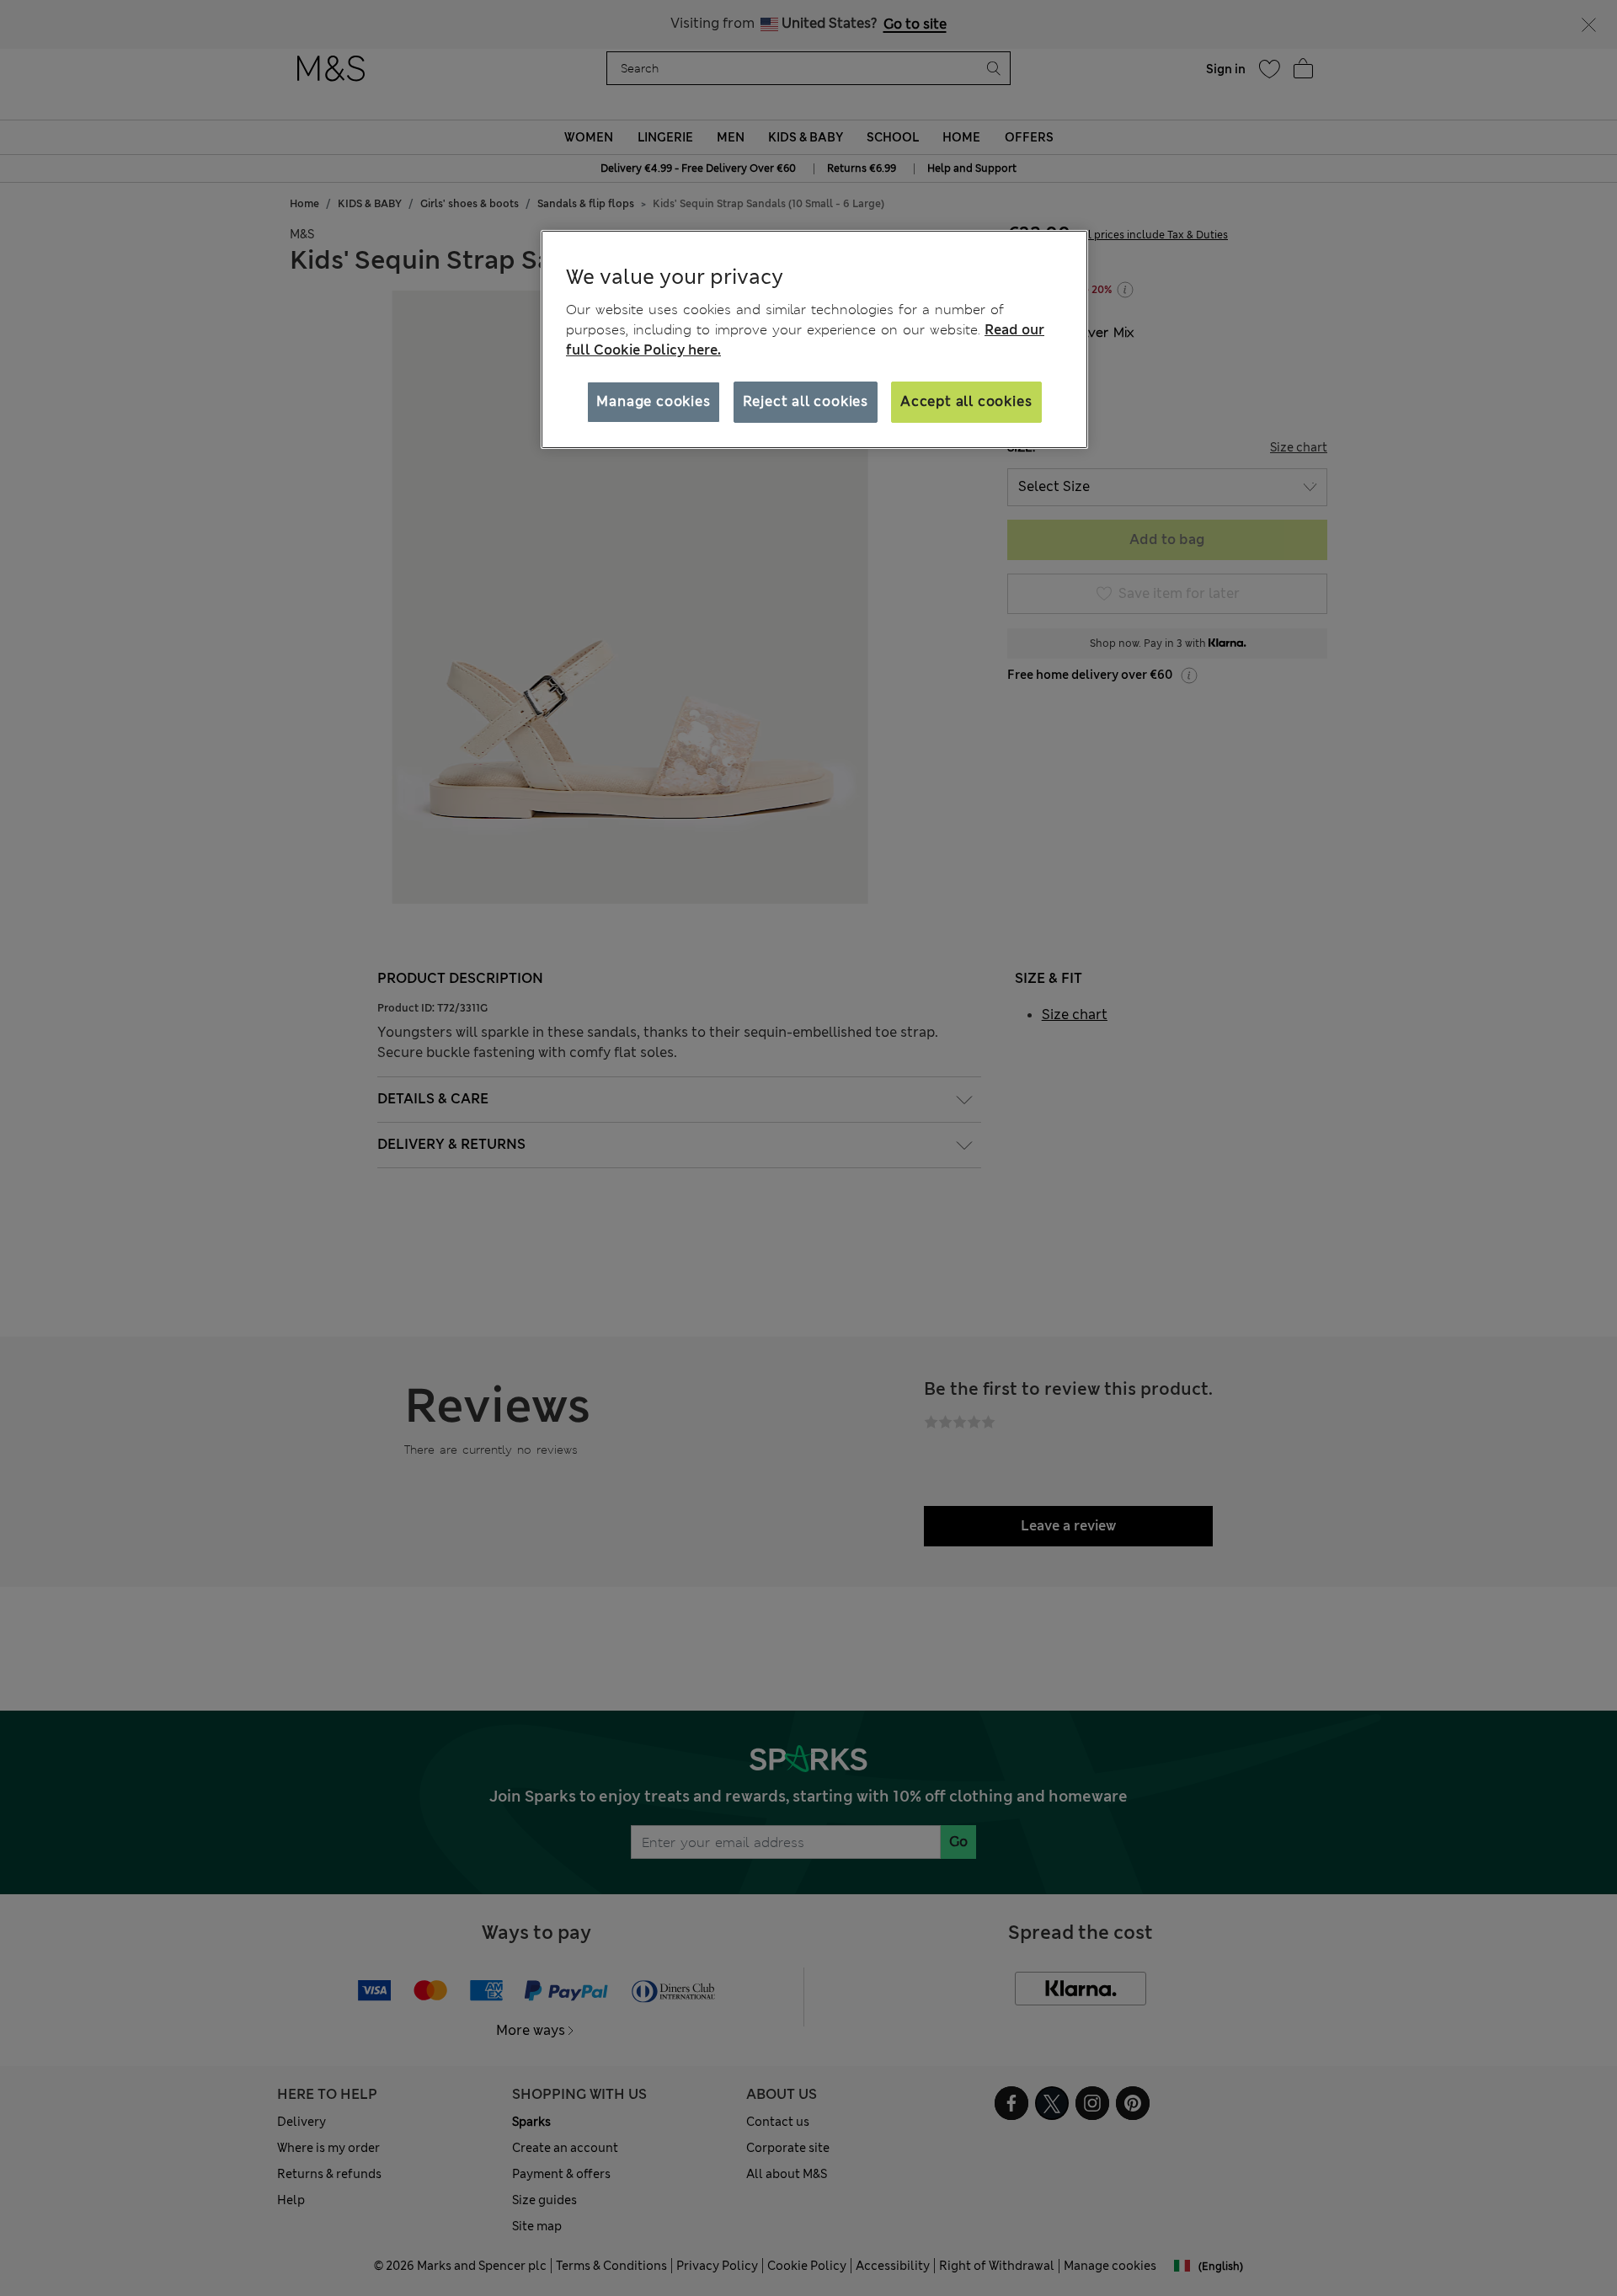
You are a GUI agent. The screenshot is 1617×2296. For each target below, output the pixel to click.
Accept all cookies (966, 401)
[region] (814, 339)
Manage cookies (653, 401)
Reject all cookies (806, 401)
